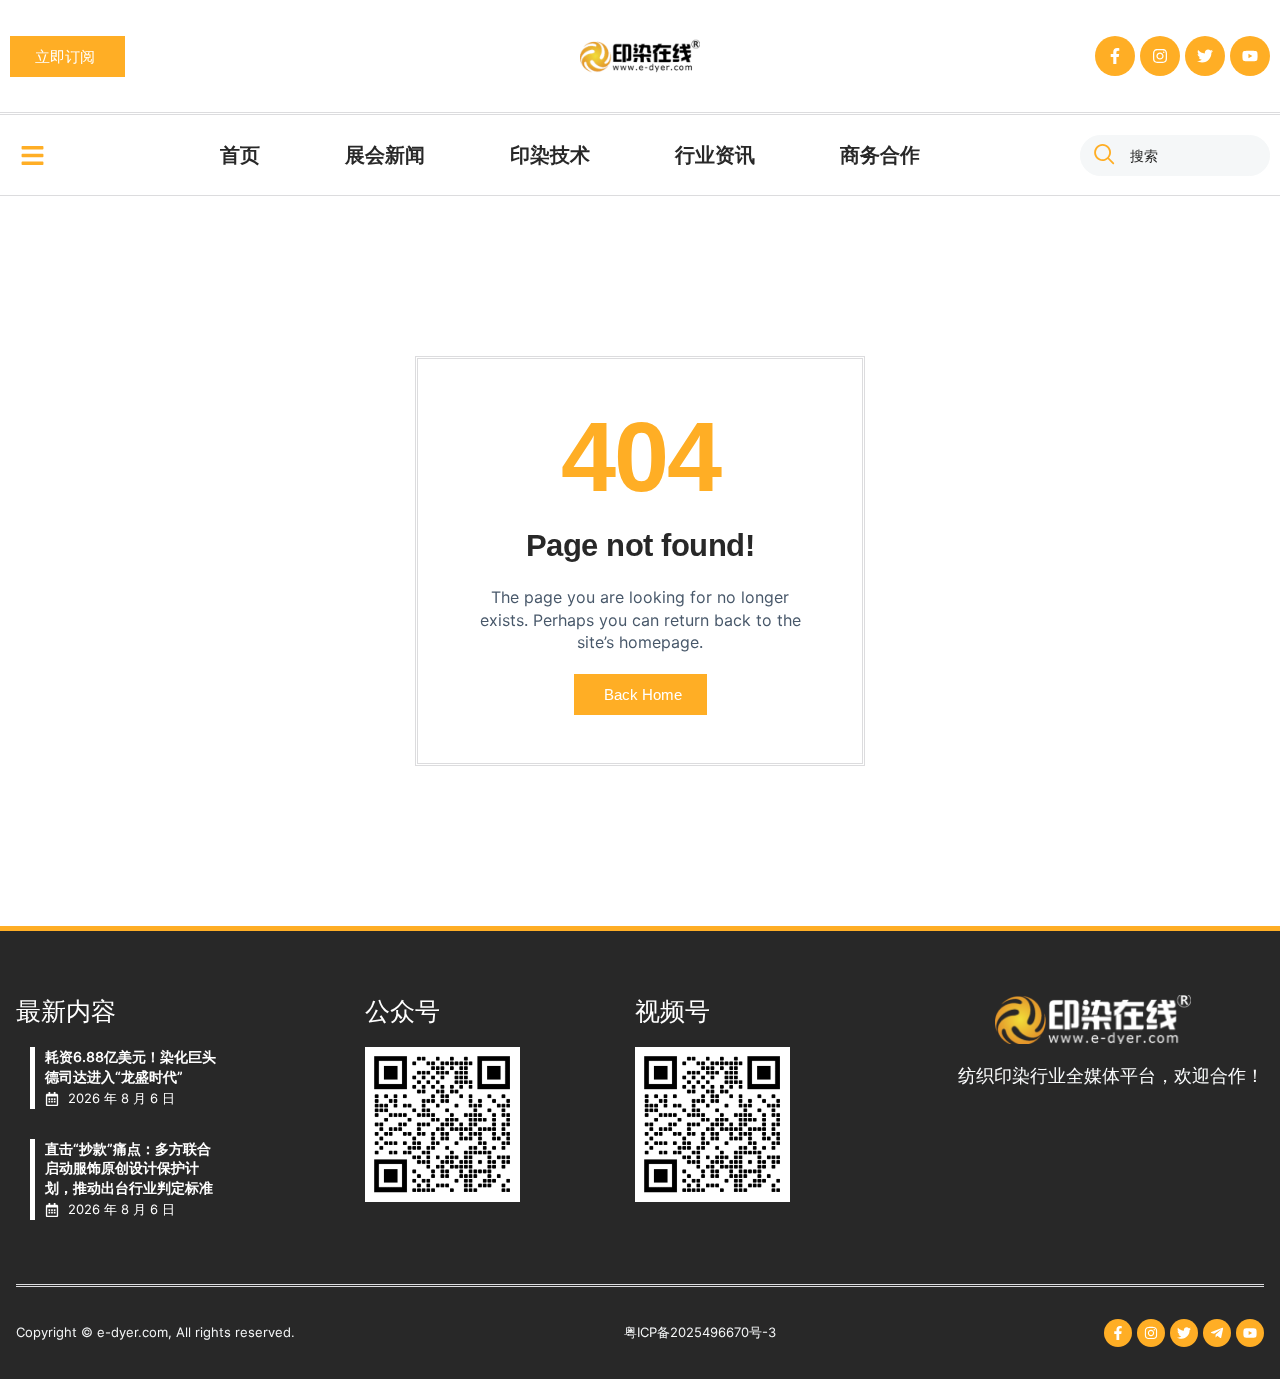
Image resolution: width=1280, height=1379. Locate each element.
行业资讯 (715, 155)
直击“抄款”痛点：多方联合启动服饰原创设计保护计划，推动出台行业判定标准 (129, 1168)
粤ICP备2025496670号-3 (700, 1332)
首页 (240, 155)
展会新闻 (385, 155)
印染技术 (550, 155)
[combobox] (1175, 155)
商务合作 (880, 155)
